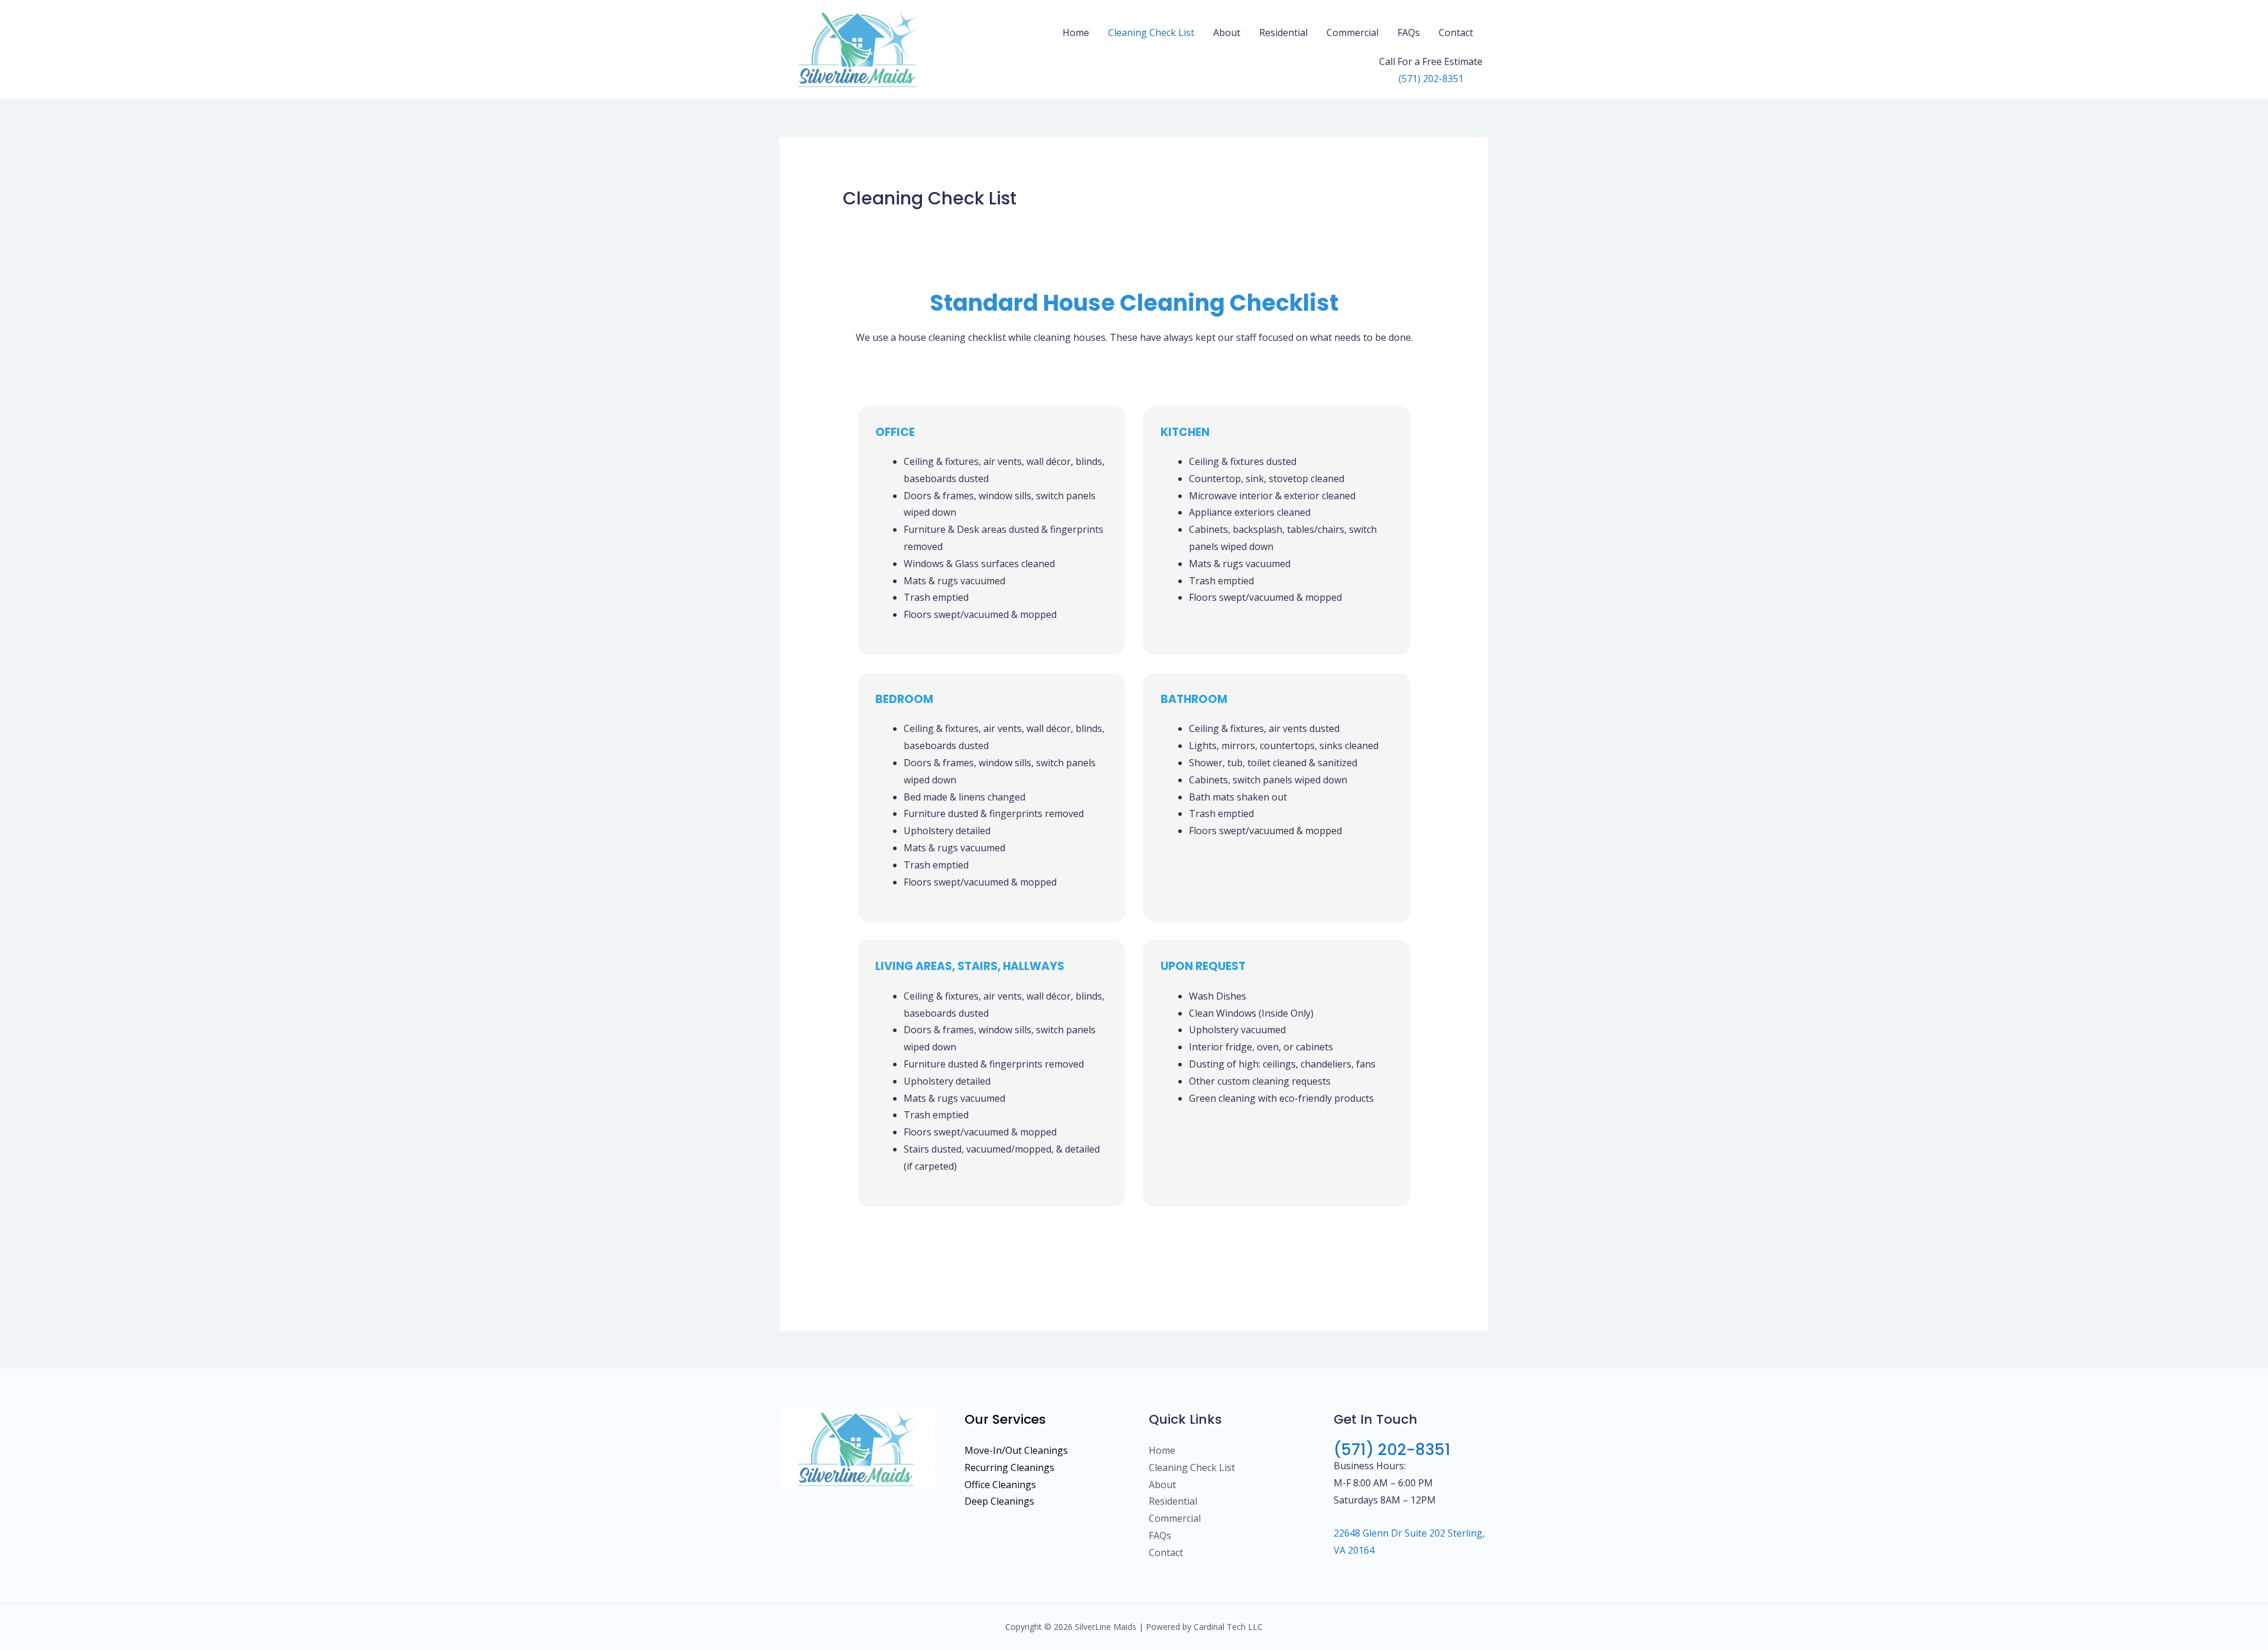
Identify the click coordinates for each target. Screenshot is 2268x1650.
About (1227, 32)
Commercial (1353, 32)
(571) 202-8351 (1392, 1450)
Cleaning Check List (1151, 32)
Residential (1283, 32)
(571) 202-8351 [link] (1431, 79)
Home (1076, 32)
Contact (1456, 32)
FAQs (1409, 32)
